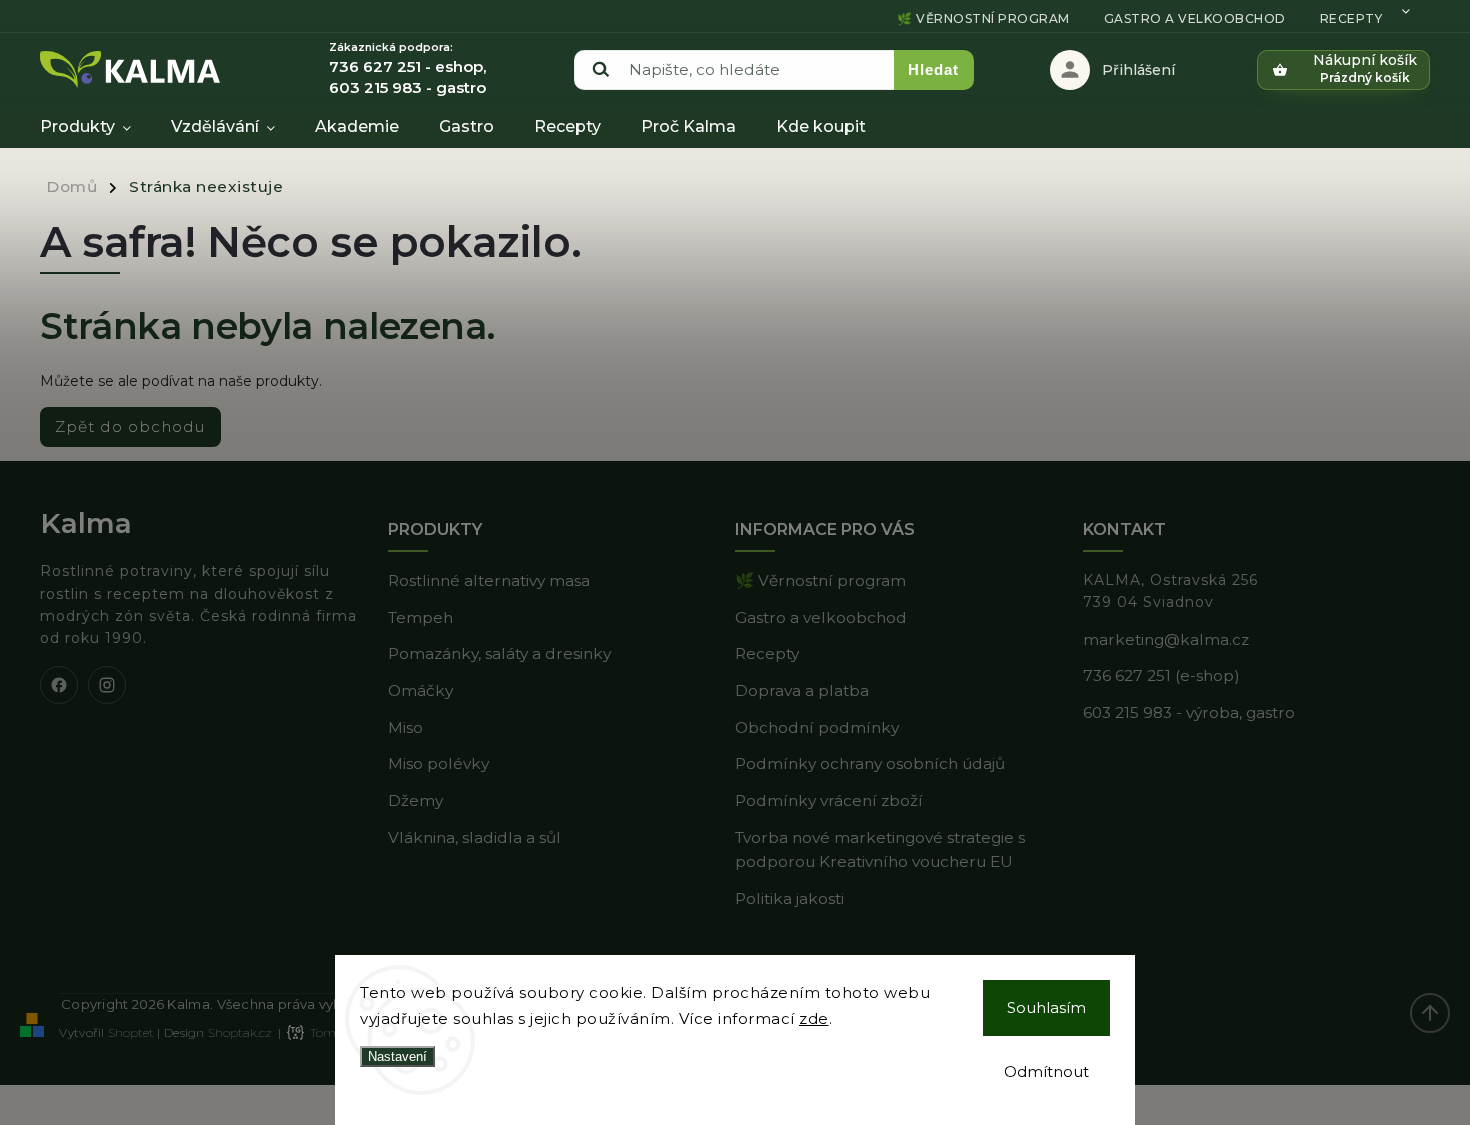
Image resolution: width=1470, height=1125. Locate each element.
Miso (405, 727)
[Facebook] (59, 685)
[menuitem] (95, 127)
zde (814, 1018)
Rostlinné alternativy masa (489, 580)
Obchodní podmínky (817, 727)
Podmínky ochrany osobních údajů (870, 763)
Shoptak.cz (240, 1032)
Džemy (415, 800)
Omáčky (420, 690)
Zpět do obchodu (130, 426)
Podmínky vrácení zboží (829, 800)
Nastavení (397, 1056)
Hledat (933, 69)
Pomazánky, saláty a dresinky (499, 653)
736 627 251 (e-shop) (1161, 675)
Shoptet (131, 1032)
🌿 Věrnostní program (983, 18)
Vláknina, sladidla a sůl (474, 837)
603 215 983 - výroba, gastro (1189, 712)
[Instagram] (107, 685)
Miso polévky (438, 763)
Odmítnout (1046, 1071)
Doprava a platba (802, 690)
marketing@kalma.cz (1166, 639)
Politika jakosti (789, 898)
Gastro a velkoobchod (1195, 18)
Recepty (1351, 18)
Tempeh (420, 617)
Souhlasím (1046, 1007)
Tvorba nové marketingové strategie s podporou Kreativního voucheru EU (880, 850)
